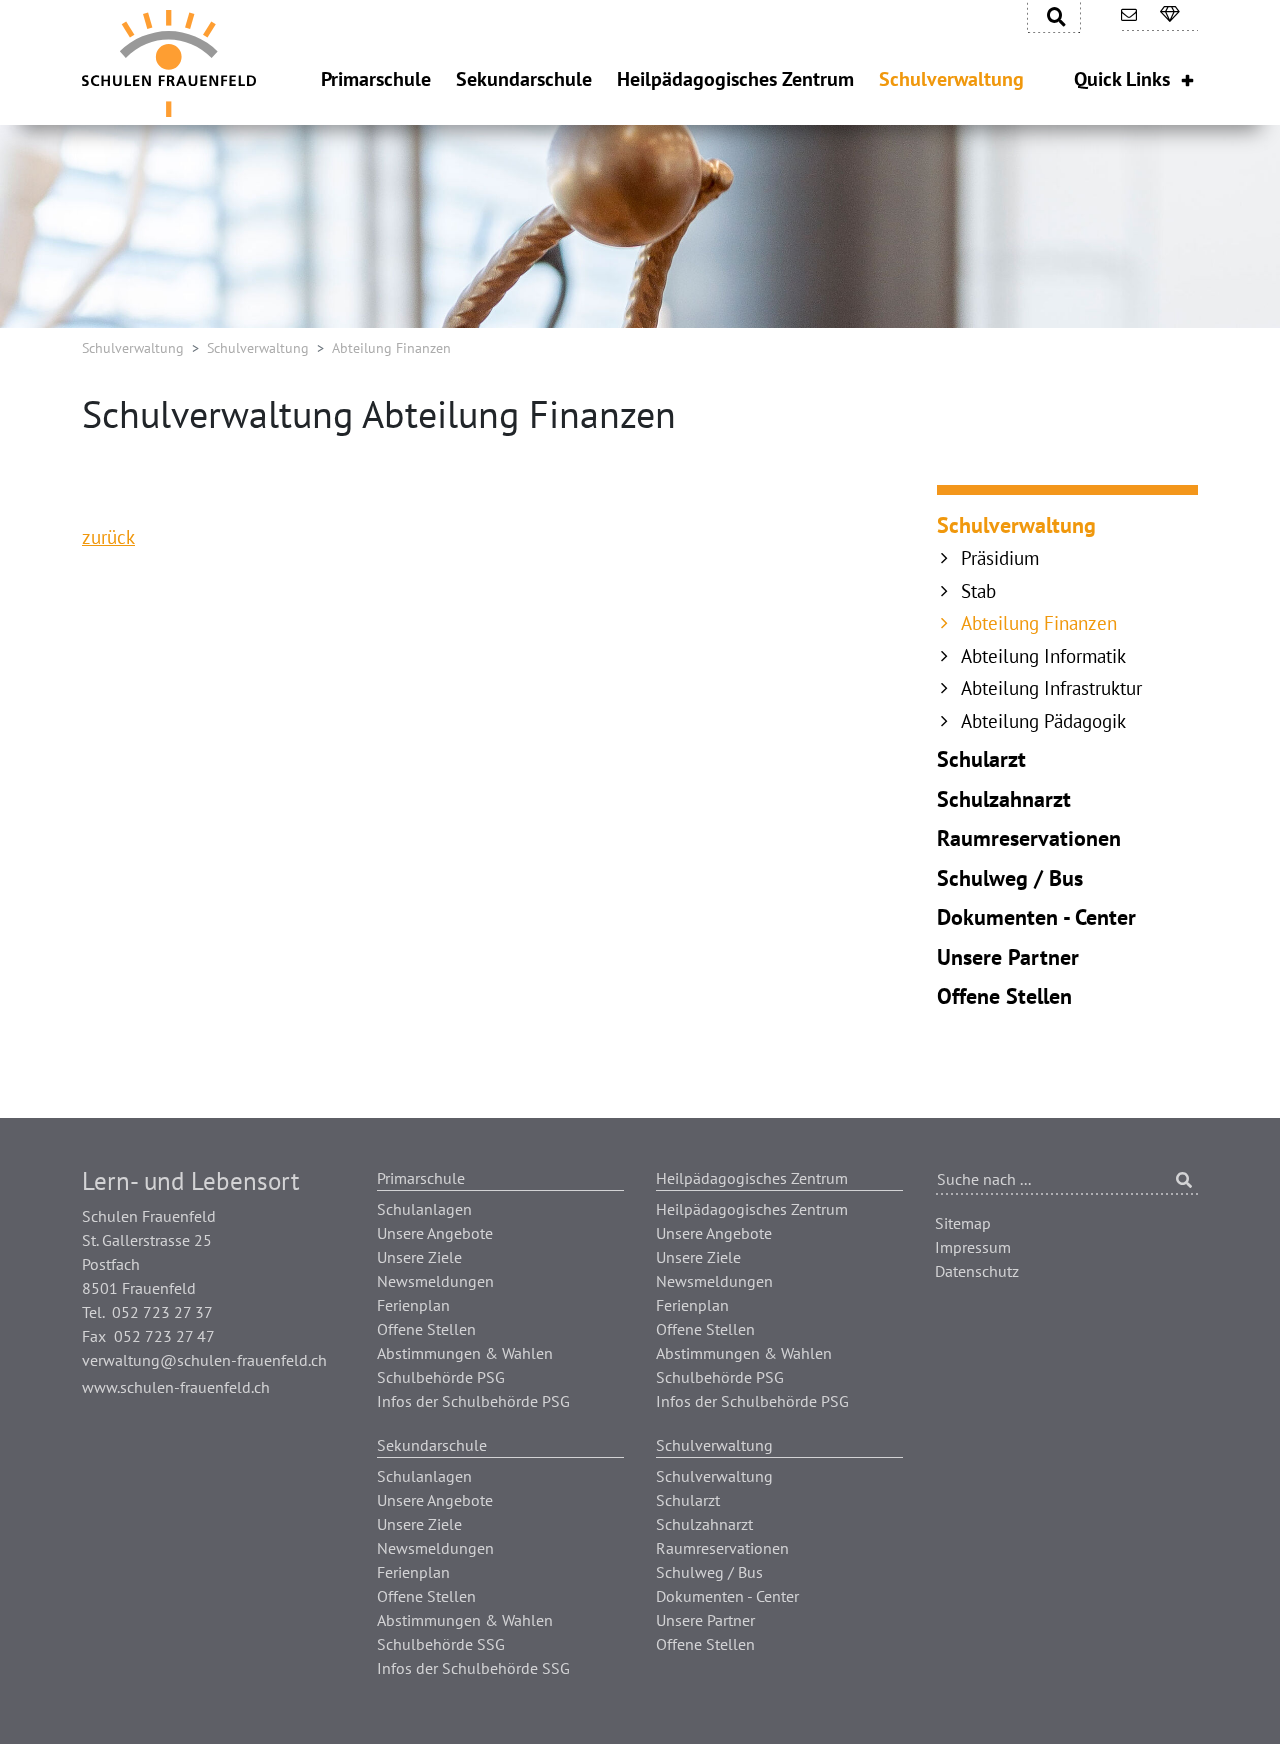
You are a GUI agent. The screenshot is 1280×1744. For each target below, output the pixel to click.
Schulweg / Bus (1010, 878)
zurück (108, 537)
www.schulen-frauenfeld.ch (176, 1387)
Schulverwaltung (133, 348)
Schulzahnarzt (1004, 799)
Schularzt (981, 759)
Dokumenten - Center (1036, 917)
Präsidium (1000, 558)
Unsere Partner (1008, 957)
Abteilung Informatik (1043, 656)
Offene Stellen (1004, 996)
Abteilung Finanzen (1039, 623)
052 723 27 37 (162, 1312)
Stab (978, 591)
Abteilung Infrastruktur (1051, 688)
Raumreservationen (1029, 838)
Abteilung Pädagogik (1043, 721)
